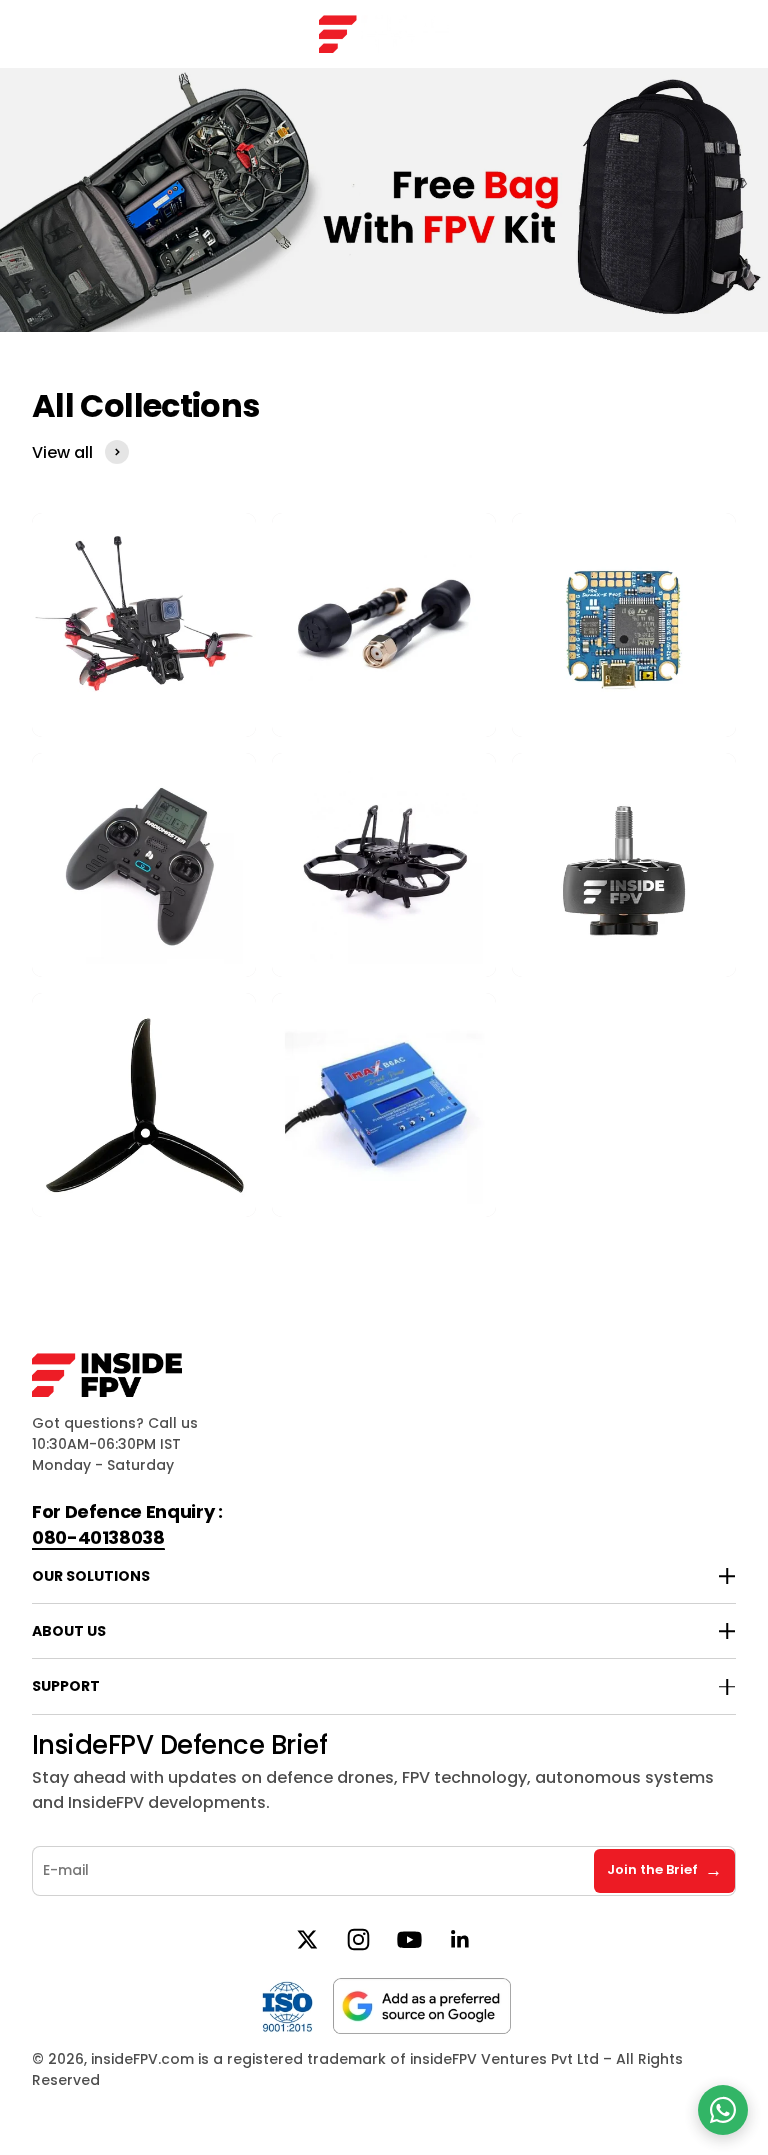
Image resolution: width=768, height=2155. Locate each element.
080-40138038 (98, 1537)
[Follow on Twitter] (307, 1939)
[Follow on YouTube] (409, 1939)
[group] (384, 200)
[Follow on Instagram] (358, 1939)
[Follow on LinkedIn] (460, 1939)
